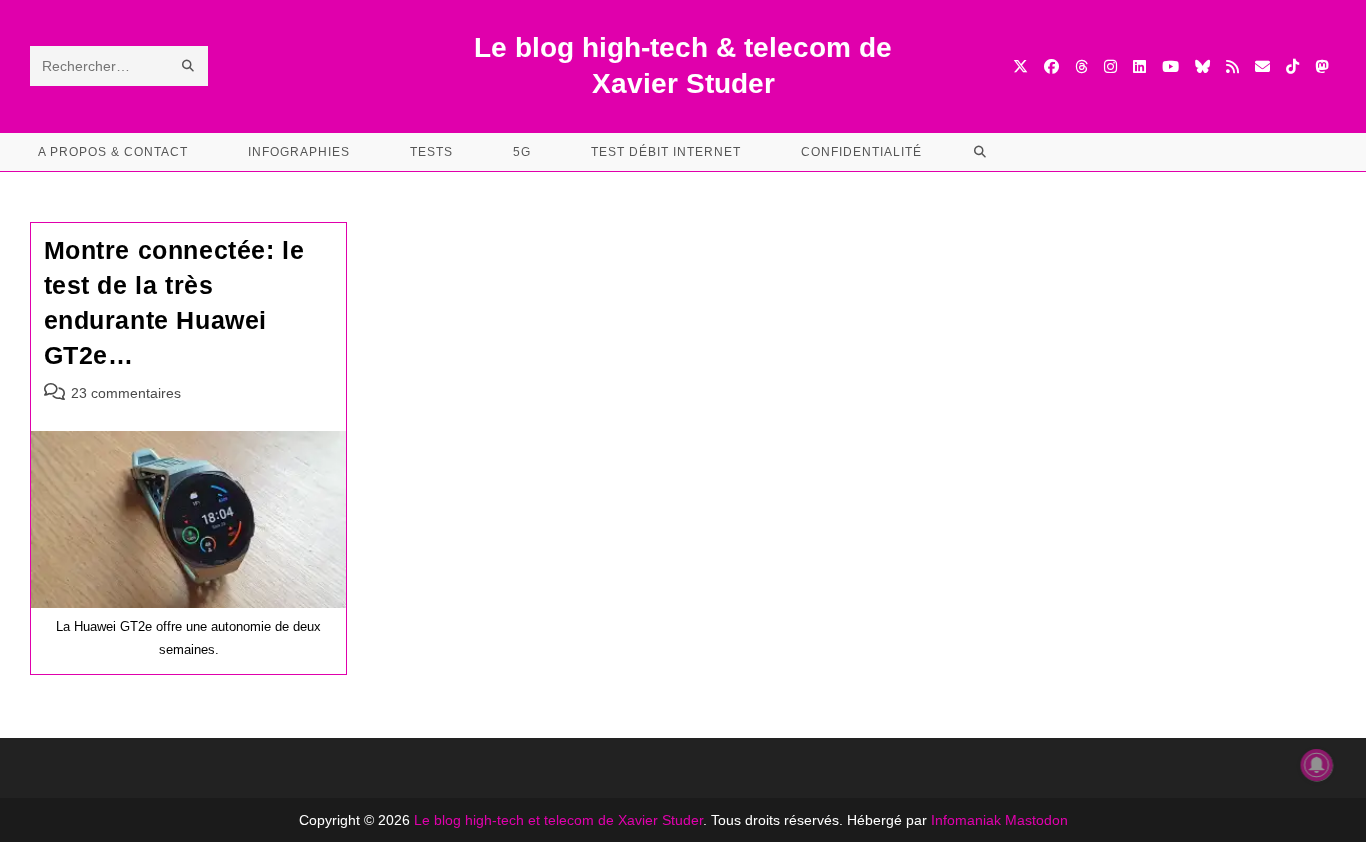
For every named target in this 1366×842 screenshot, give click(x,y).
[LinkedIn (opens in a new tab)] (1139, 66)
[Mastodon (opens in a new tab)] (1321, 66)
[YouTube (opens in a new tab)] (1170, 66)
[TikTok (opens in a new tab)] (1292, 66)
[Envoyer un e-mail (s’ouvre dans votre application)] (1262, 66)
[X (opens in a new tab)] (1020, 66)
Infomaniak (966, 820)
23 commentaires (126, 393)
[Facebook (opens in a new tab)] (1051, 66)
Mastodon (1036, 820)
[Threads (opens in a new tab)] (1081, 66)
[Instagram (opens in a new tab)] (1110, 66)
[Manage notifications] (1317, 765)
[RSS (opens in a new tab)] (1232, 66)
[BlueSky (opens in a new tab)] (1202, 66)
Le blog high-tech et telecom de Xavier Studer (558, 820)
